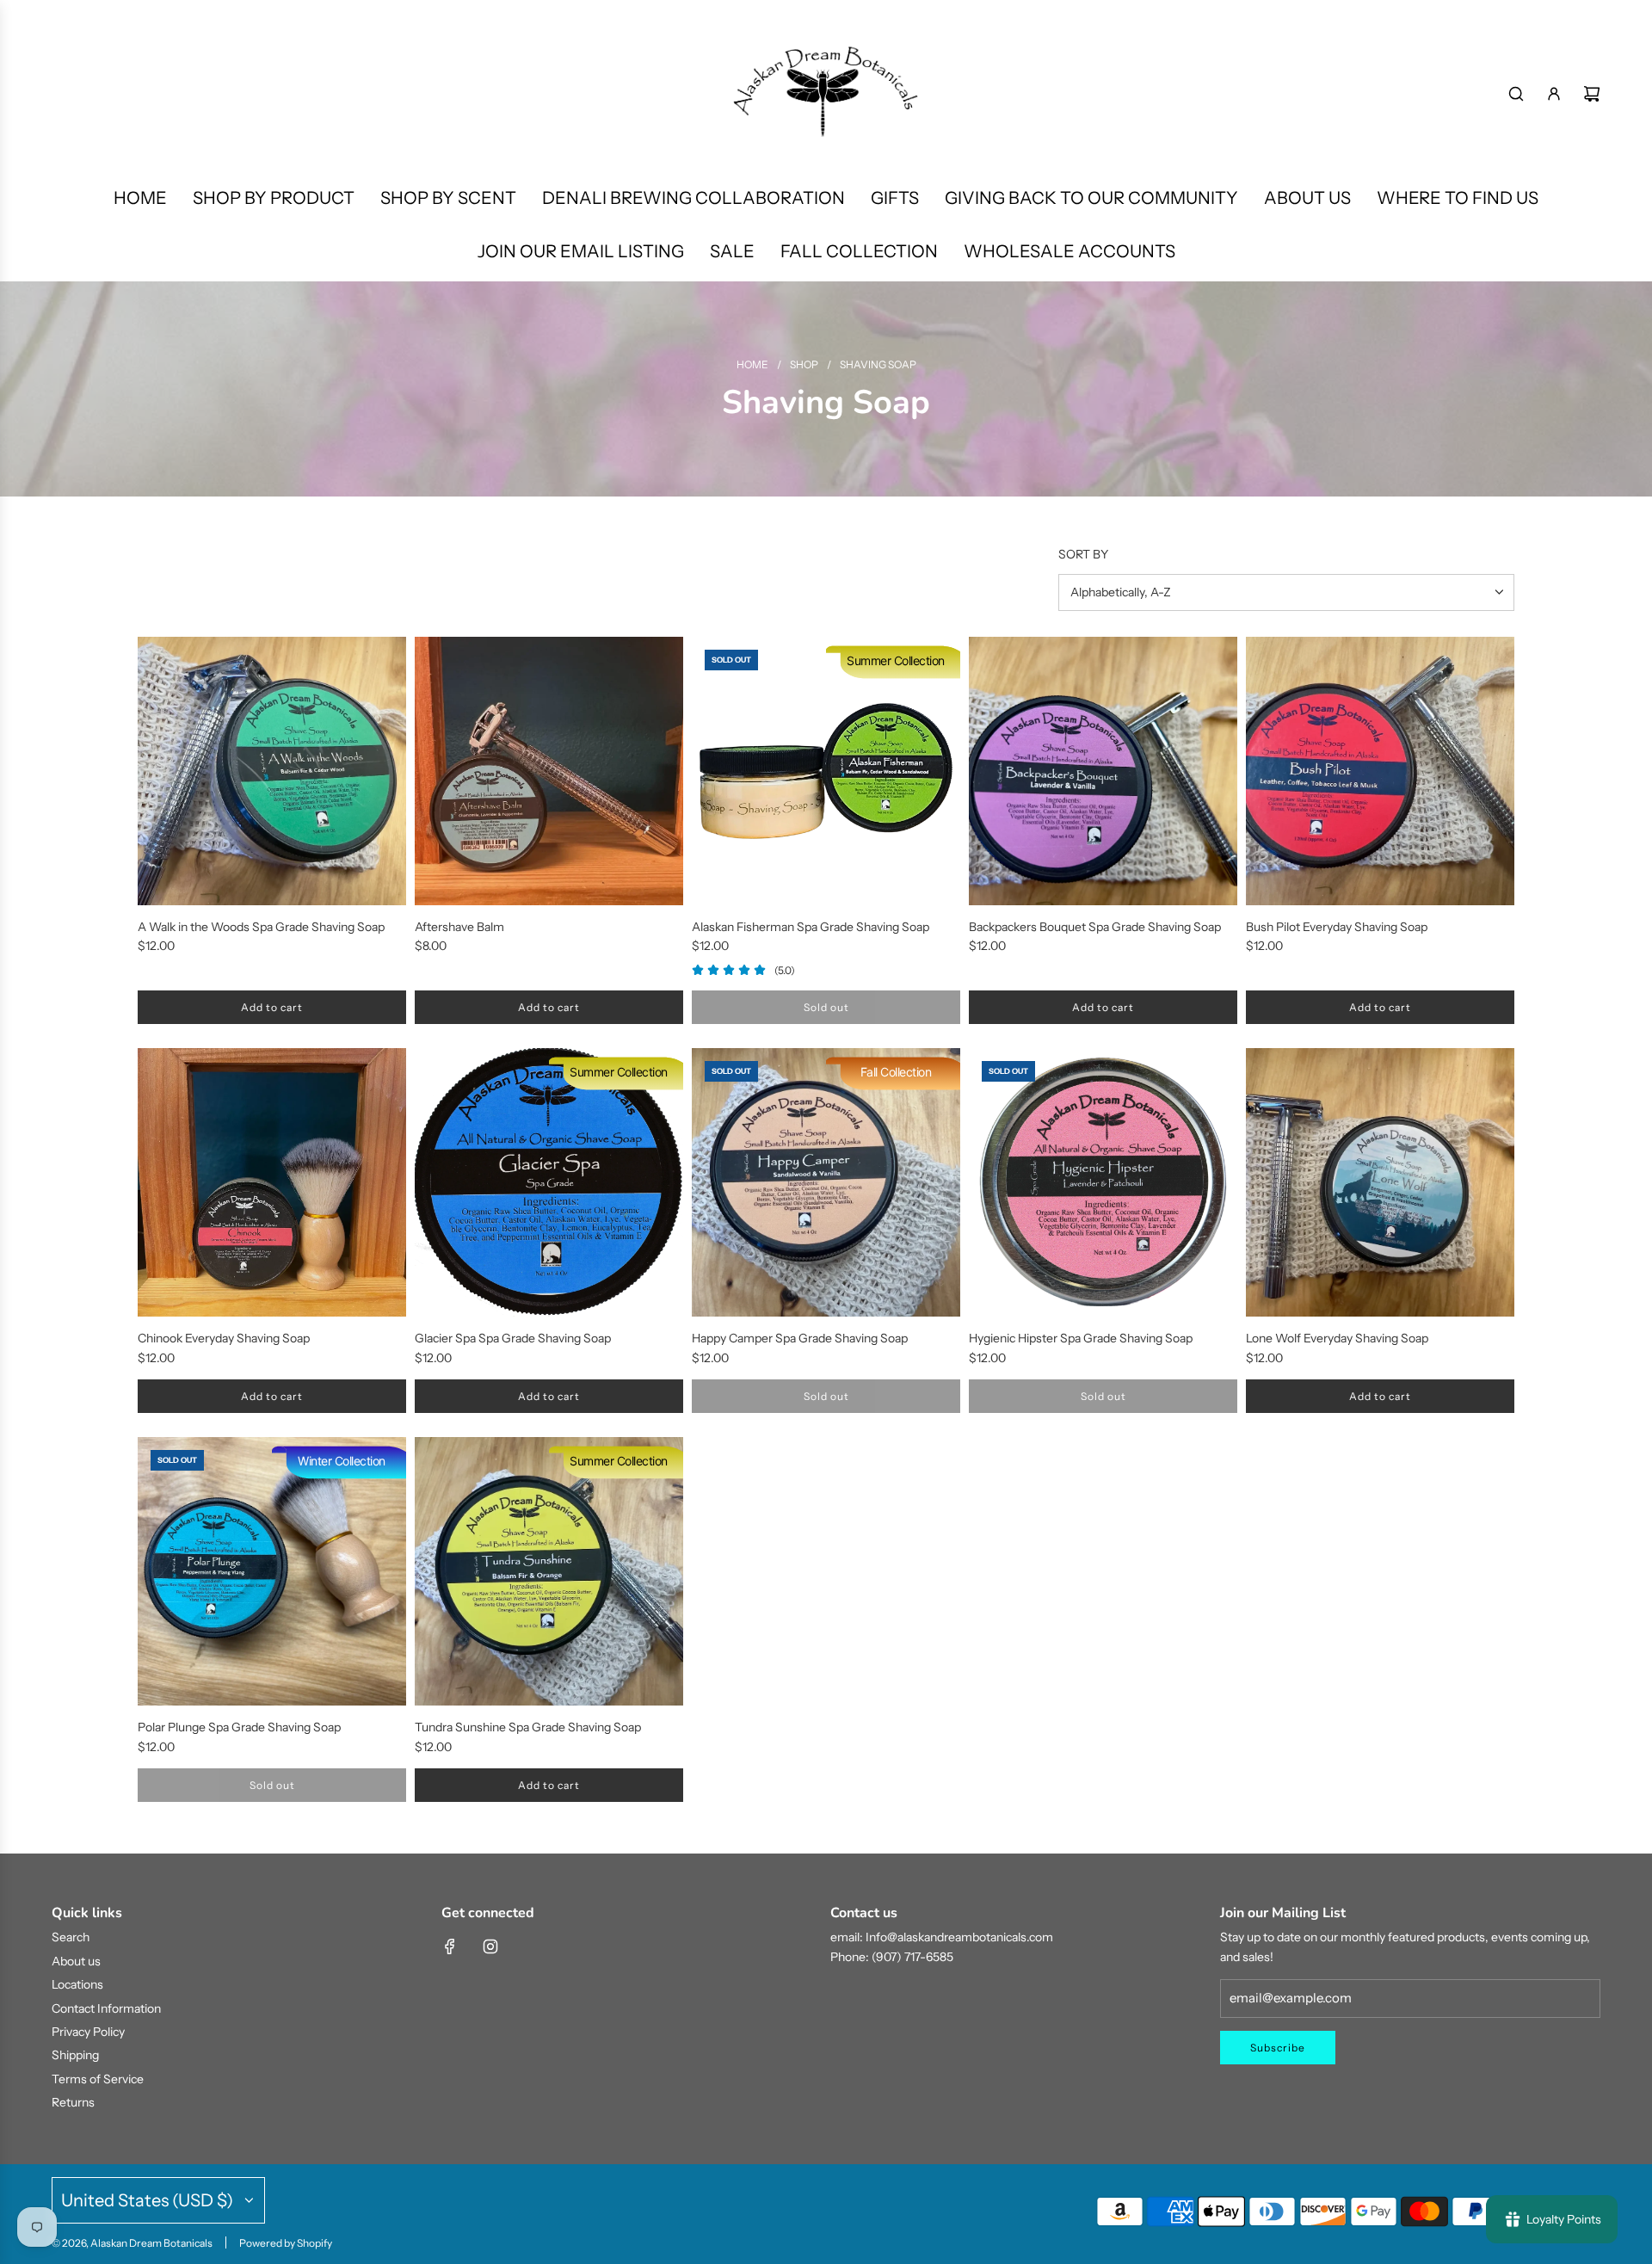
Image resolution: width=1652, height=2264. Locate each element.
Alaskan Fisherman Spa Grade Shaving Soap (811, 927)
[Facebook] (450, 1946)
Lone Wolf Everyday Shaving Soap (1337, 1338)
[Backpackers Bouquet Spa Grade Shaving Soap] (1103, 771)
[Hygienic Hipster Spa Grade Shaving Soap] (1103, 1182)
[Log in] (1554, 94)
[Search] (1516, 94)
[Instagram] (490, 1946)
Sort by (1083, 554)
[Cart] (1592, 94)
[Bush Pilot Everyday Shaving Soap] (1380, 771)
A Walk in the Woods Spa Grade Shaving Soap (261, 927)
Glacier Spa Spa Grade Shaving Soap (513, 1338)
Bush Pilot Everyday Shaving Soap (1337, 927)
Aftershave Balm (459, 927)
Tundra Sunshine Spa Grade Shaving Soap (528, 1727)
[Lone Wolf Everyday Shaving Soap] (1380, 1182)
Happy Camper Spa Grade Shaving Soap (800, 1338)
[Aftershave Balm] (549, 771)
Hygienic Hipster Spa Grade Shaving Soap (1081, 1338)
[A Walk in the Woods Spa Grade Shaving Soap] (272, 771)
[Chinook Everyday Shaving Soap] (272, 1182)
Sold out (826, 1007)
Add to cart (272, 1007)
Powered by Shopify (286, 2243)
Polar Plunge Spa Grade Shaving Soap (239, 1727)
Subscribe (1278, 2048)
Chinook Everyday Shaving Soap (224, 1338)
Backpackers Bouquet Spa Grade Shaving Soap (1095, 927)
